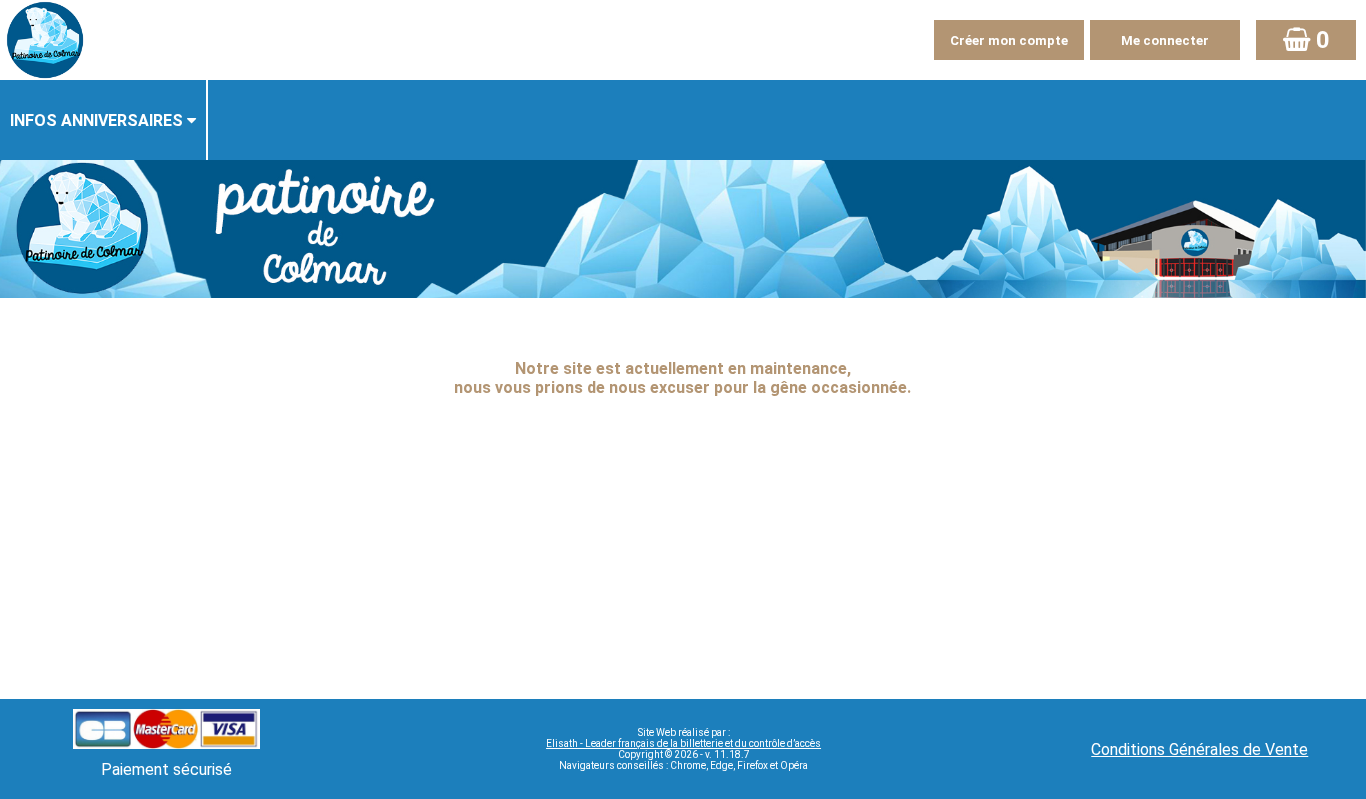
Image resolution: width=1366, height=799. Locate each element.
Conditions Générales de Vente (1199, 749)
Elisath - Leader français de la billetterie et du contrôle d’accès (683, 743)
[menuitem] (104, 120)
